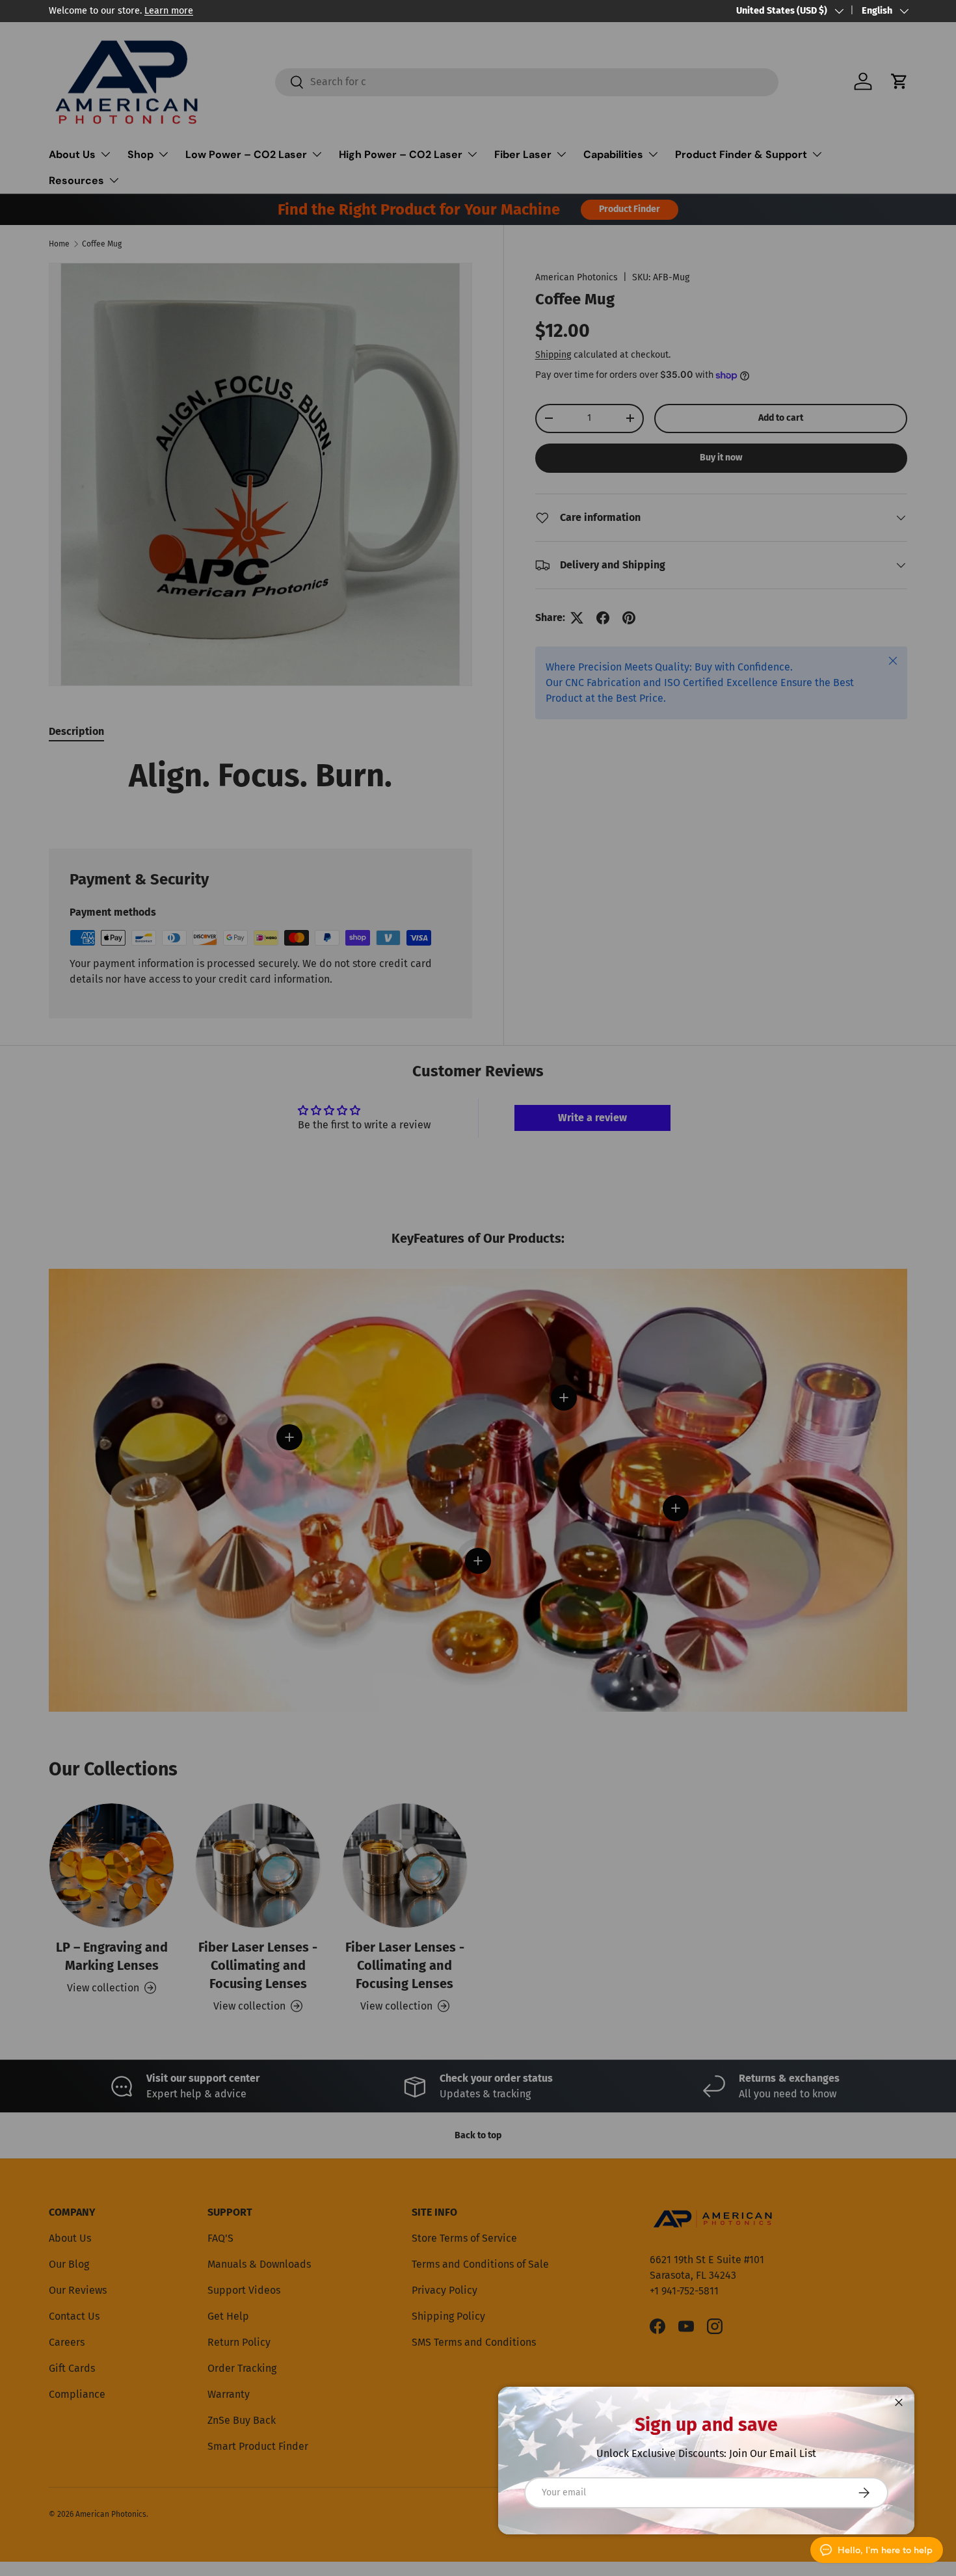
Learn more (169, 11)
